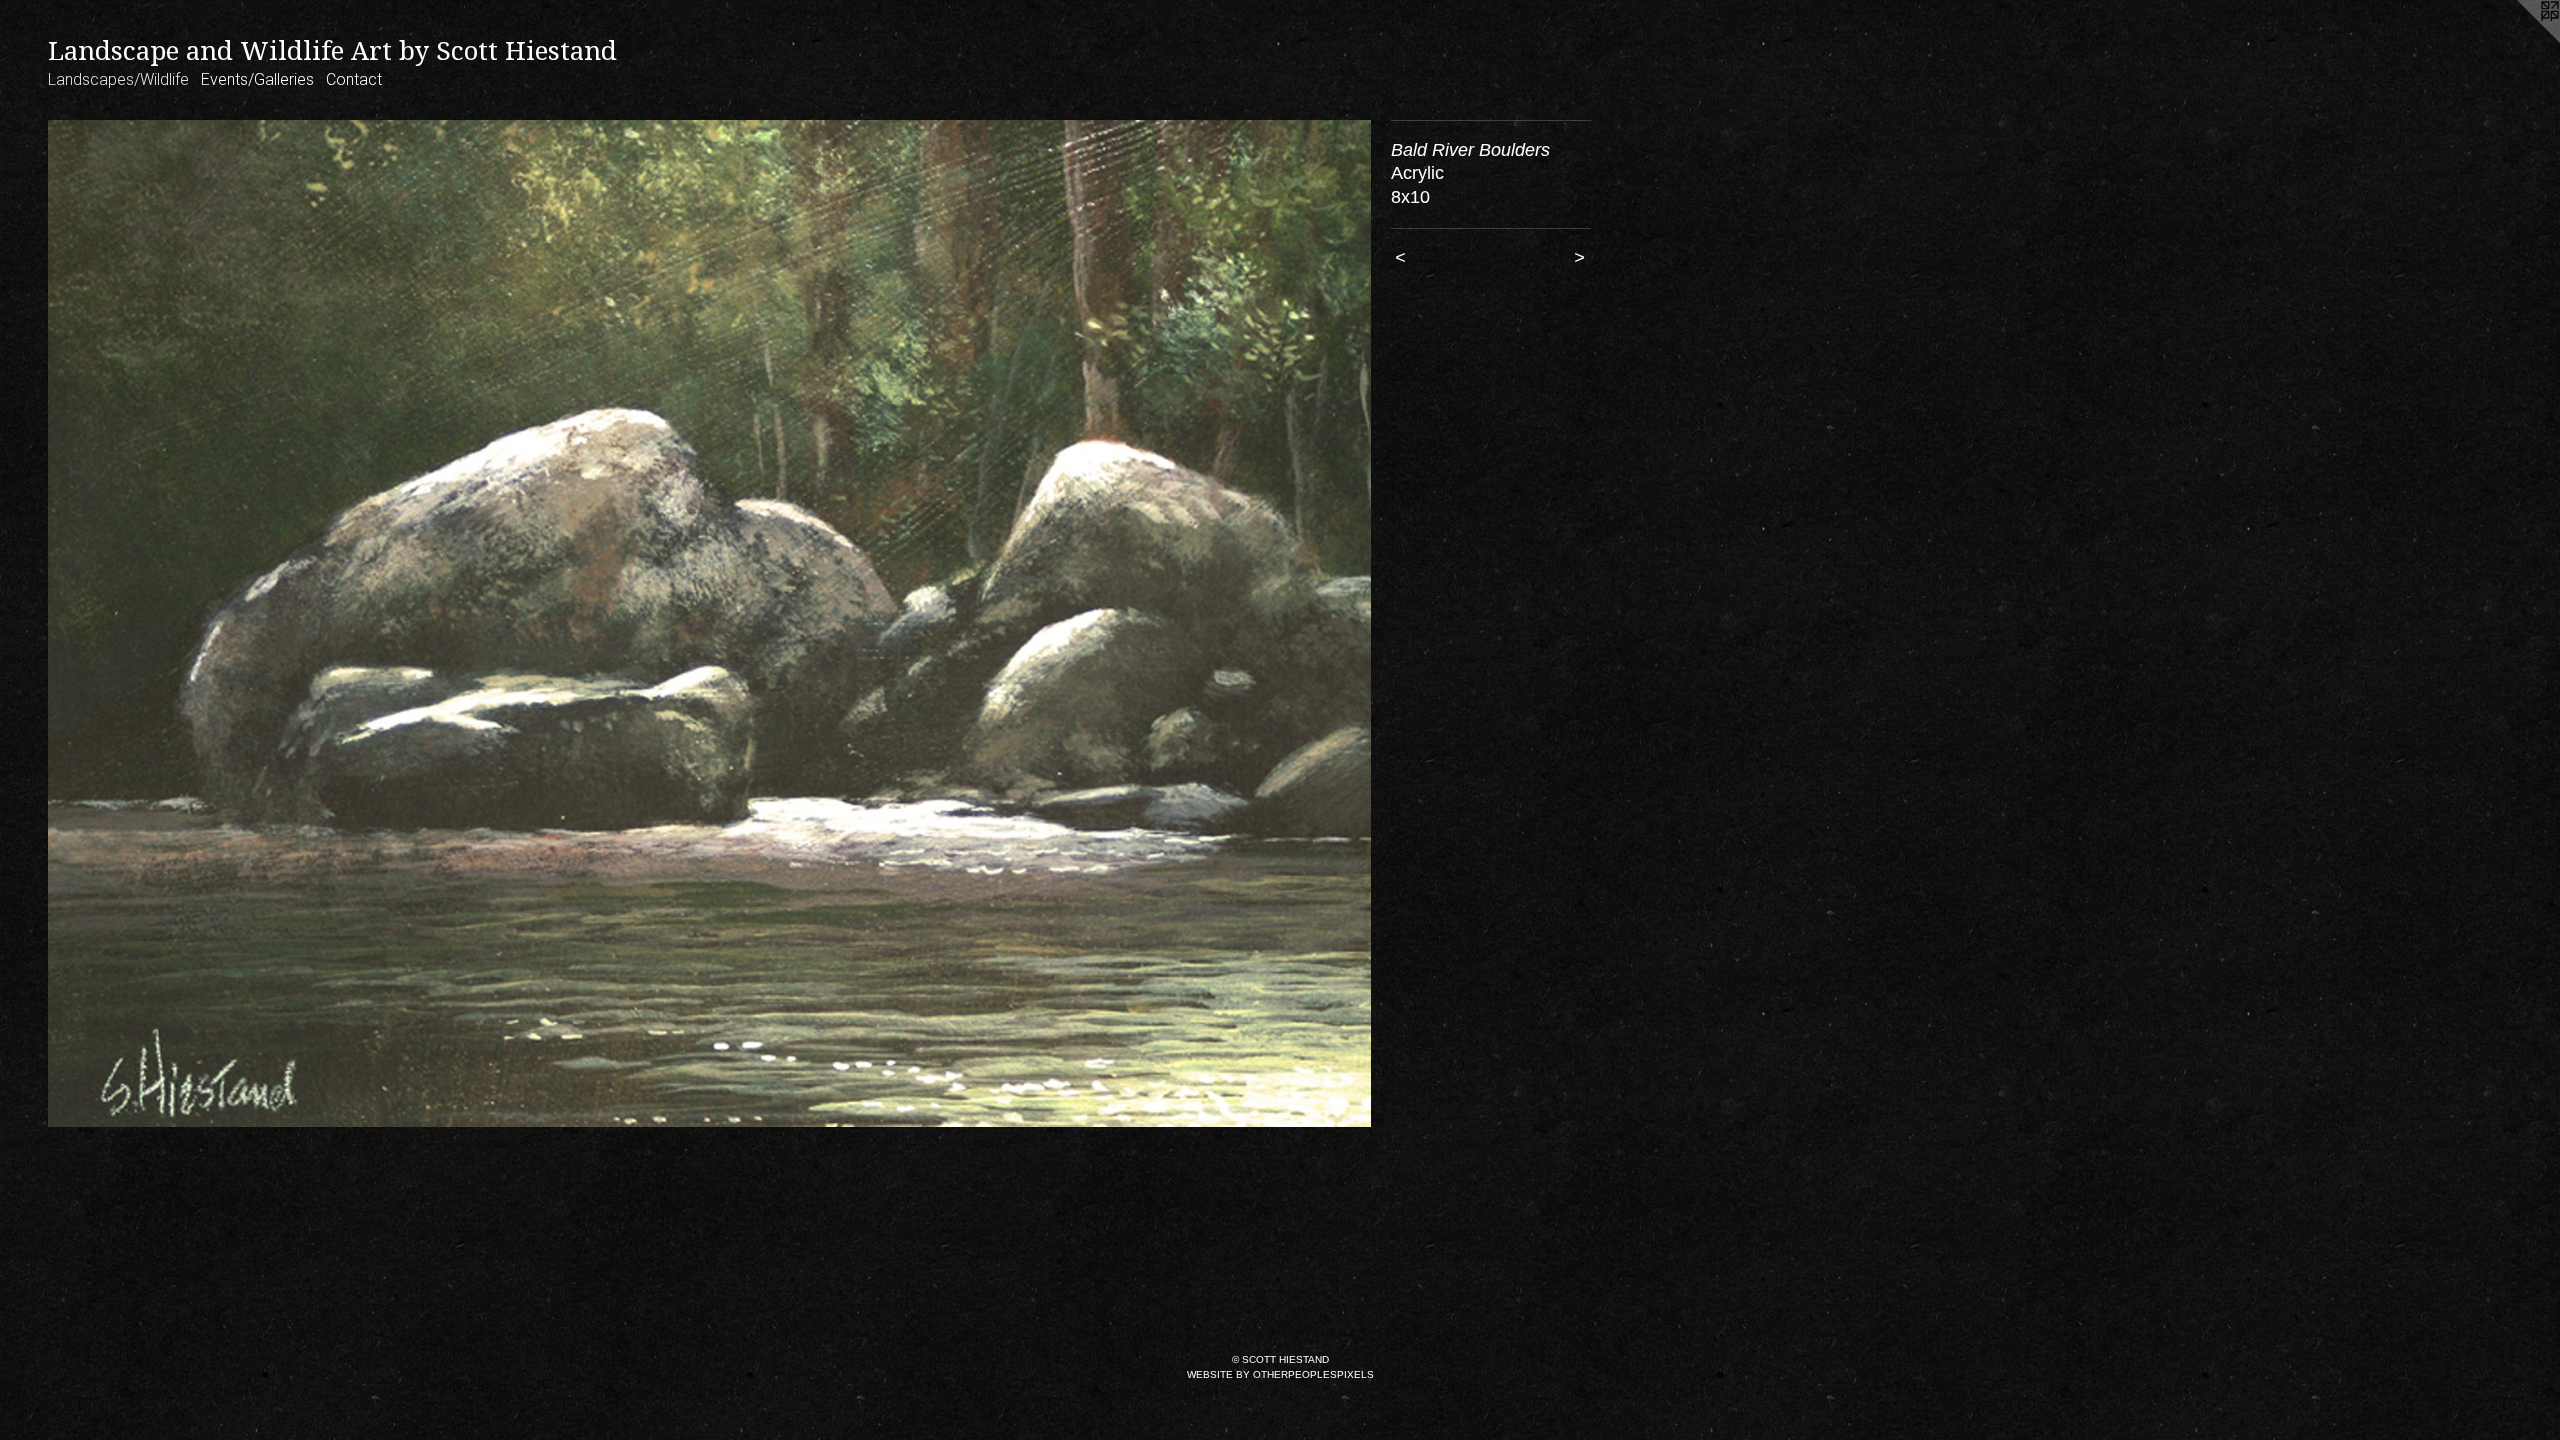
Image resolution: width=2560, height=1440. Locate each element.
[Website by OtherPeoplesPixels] (2520, 40)
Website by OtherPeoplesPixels (1280, 1374)
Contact (354, 79)
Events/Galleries (257, 79)
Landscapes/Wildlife (118, 79)
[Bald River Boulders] (709, 624)
